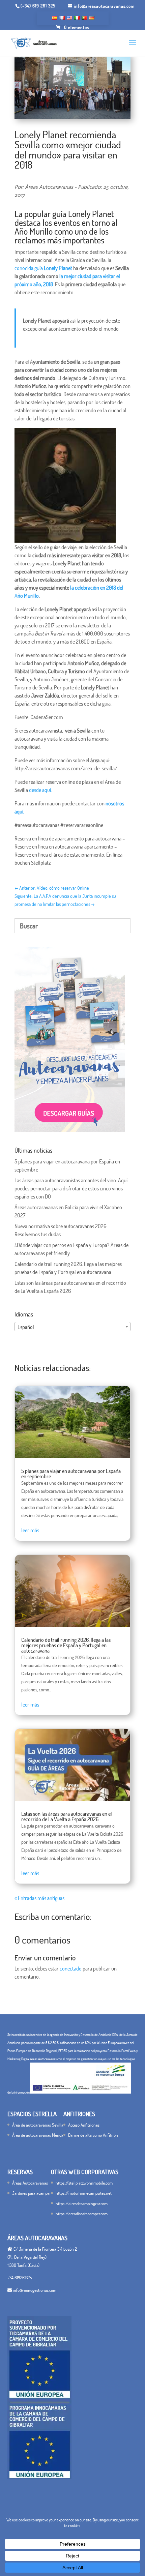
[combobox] (72, 1327)
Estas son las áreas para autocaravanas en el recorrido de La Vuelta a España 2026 (67, 1816)
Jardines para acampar (32, 2193)
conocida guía (43, 268)
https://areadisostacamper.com (82, 2214)
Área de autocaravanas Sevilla (38, 2125)
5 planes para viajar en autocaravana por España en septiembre (71, 1474)
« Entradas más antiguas (39, 1898)
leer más (30, 1530)
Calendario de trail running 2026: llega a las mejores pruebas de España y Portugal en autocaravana (66, 1645)
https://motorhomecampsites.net (84, 2193)
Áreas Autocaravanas (30, 2183)
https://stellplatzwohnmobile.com (84, 2183)
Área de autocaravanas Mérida (38, 2135)
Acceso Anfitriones (84, 2125)
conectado (71, 1968)
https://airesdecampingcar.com (82, 2203)
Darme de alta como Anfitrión (93, 2135)
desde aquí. (40, 790)
